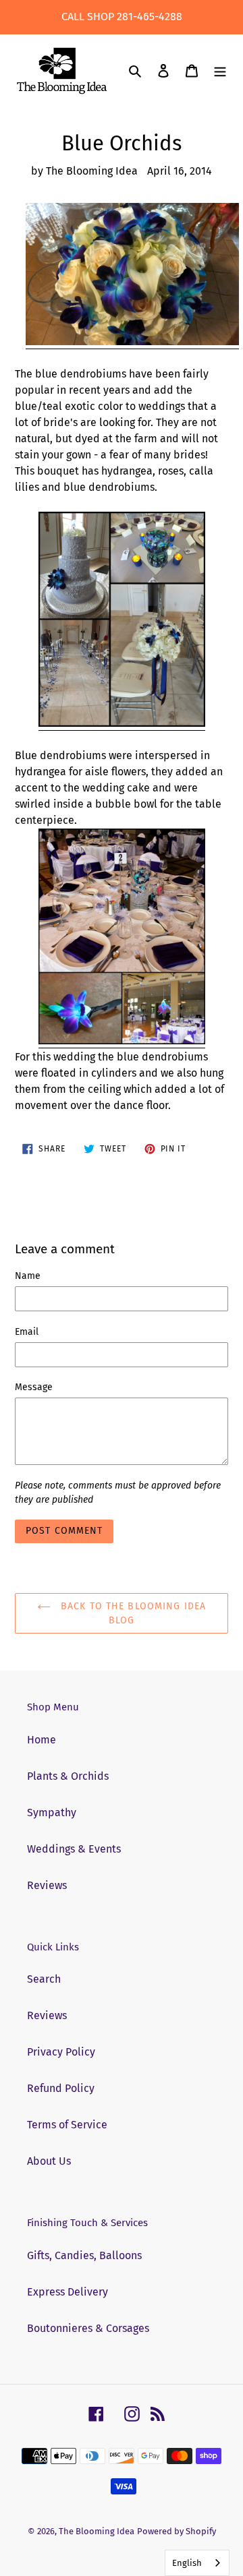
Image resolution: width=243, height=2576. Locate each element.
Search (44, 1979)
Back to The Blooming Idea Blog (132, 1613)
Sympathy (52, 1813)
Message (34, 1387)
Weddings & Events (74, 1849)
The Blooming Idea (97, 2531)
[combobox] (197, 2563)
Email (27, 1332)
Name (28, 1276)
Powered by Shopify (177, 2531)
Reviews (47, 1885)
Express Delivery (67, 2292)
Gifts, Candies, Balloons (84, 2255)
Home (42, 1740)
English (187, 2563)
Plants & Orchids (68, 1776)
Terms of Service (67, 2125)
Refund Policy (61, 2088)
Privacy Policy (61, 2052)
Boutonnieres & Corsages (88, 2328)
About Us (49, 2161)
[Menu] (220, 71)
